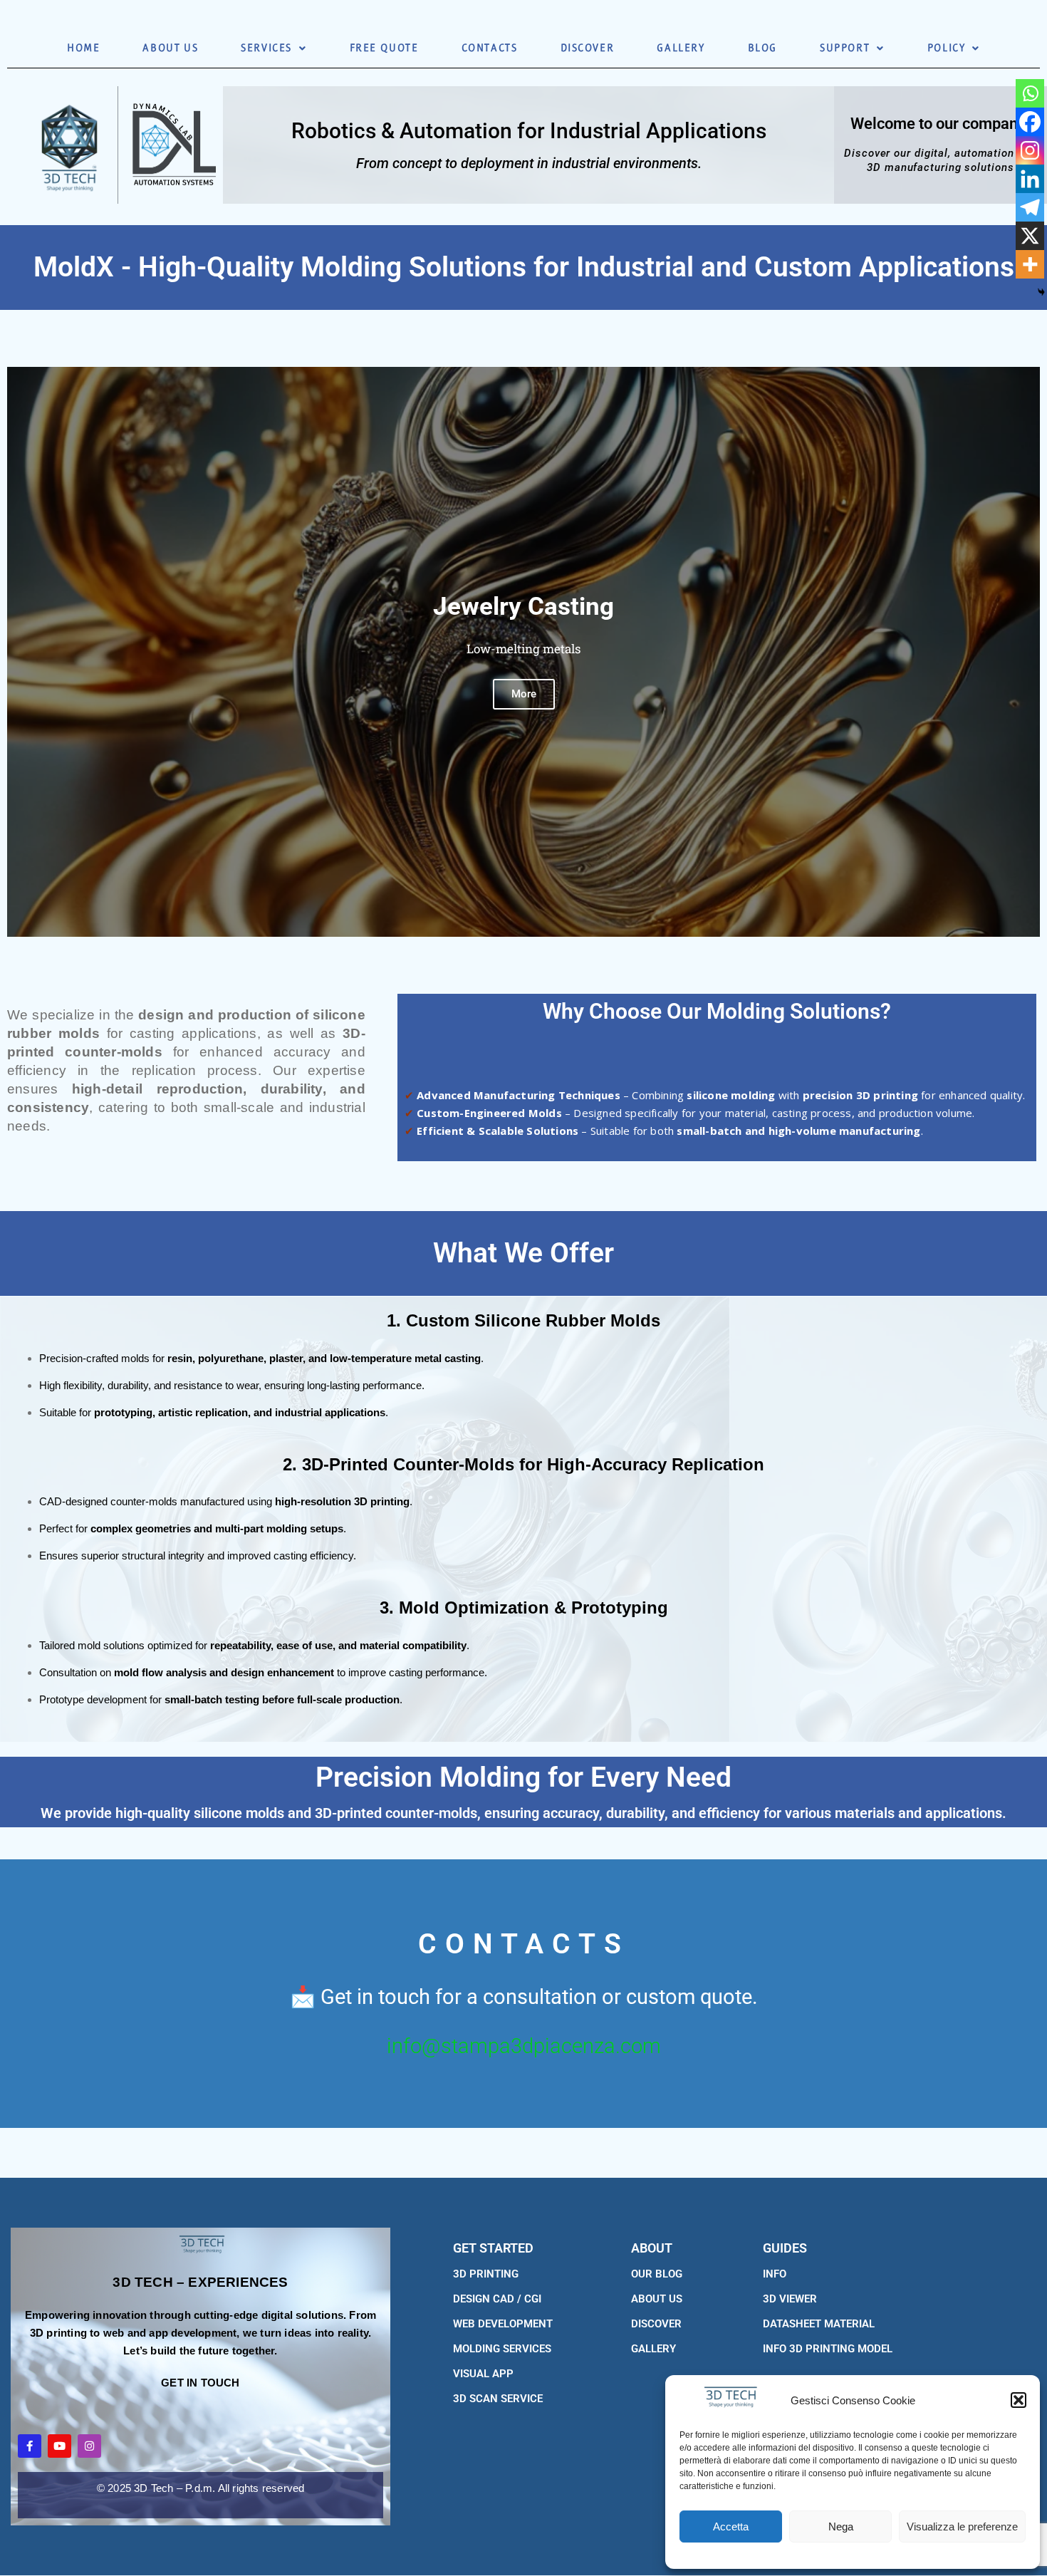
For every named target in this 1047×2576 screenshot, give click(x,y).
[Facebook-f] (30, 2446)
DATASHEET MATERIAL (819, 2324)
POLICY (947, 48)
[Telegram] (1030, 207)
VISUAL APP (483, 2374)
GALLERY (681, 48)
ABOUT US (170, 48)
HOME (83, 48)
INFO (775, 2274)
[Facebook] (1030, 122)
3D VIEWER (790, 2299)
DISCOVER (588, 48)
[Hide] (1041, 292)
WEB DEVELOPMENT (503, 2324)
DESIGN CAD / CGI (497, 2299)
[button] (1019, 2400)
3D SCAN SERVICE (498, 2399)
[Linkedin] (1030, 179)
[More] (1030, 264)
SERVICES (266, 48)
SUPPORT (845, 48)
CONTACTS (490, 48)
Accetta (731, 2526)
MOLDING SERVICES (502, 2349)
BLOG (762, 48)
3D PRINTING (486, 2274)
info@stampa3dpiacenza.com (524, 2046)
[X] (1030, 236)
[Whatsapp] (1030, 93)
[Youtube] (59, 2446)
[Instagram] (1030, 150)
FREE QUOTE (384, 48)
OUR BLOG (657, 2274)
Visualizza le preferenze (962, 2526)
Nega (841, 2526)
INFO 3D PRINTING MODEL (828, 2349)
